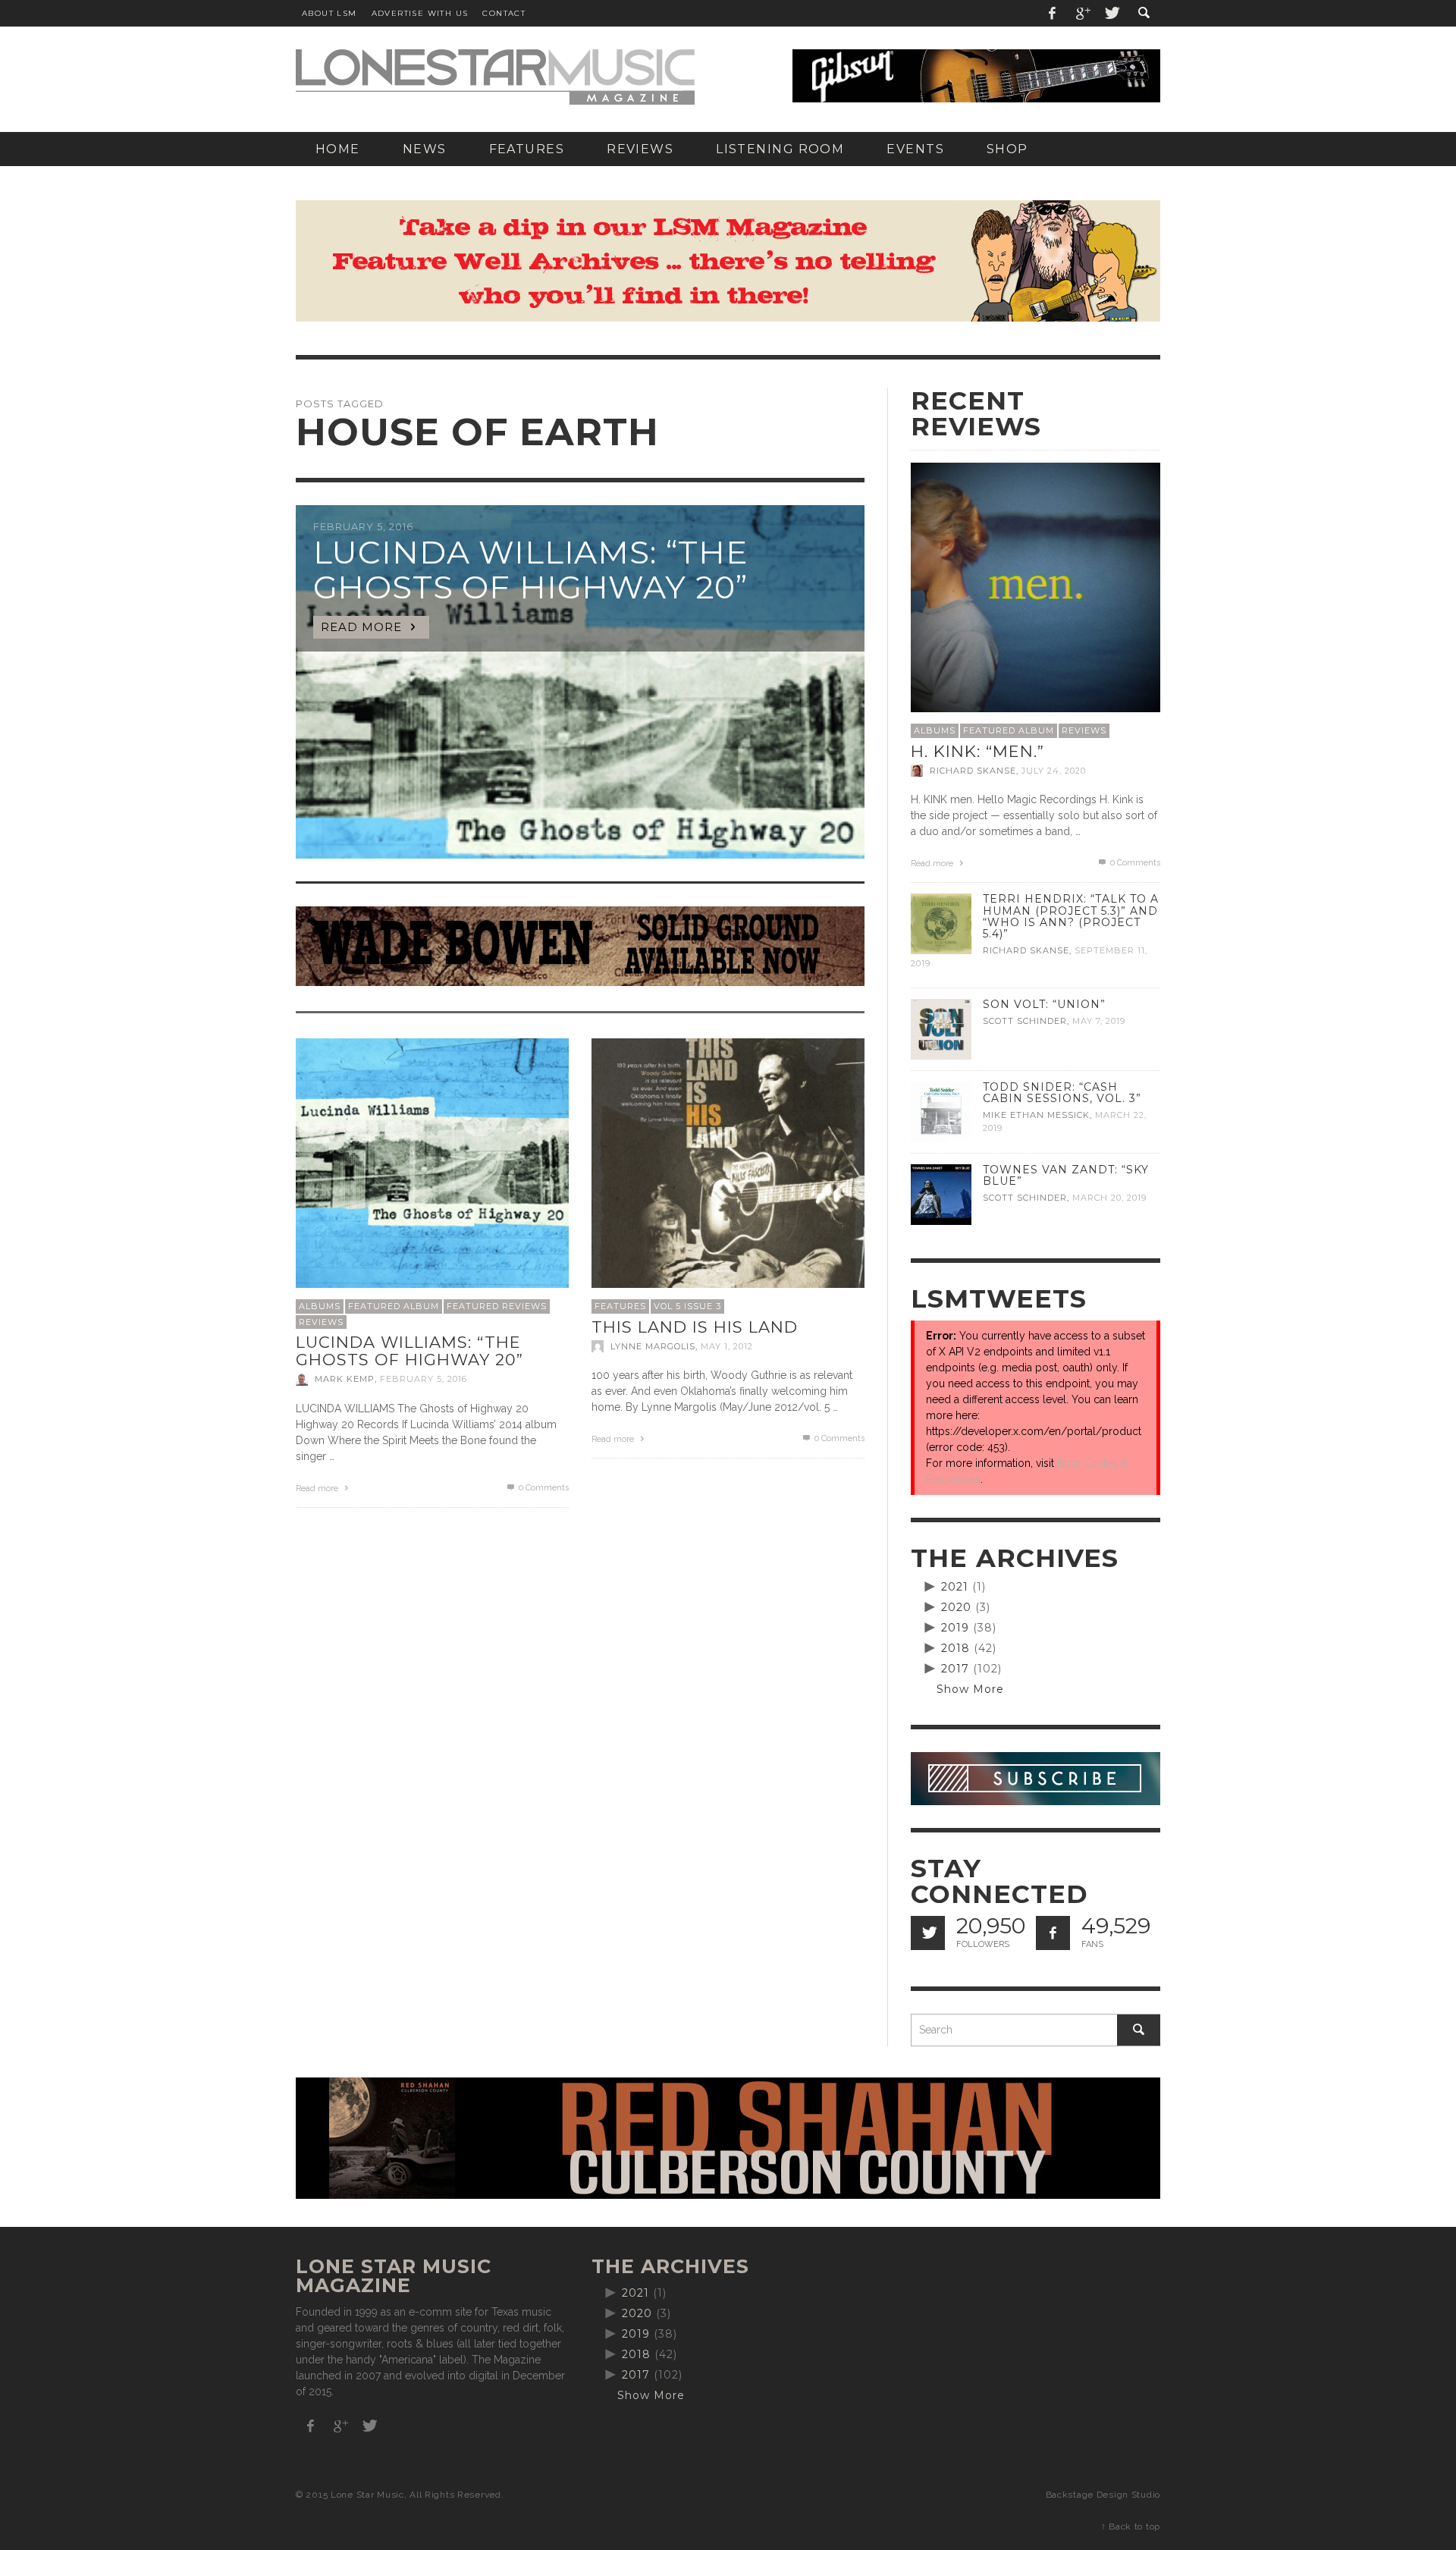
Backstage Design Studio (1103, 2495)
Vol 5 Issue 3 (687, 1306)
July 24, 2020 (1054, 771)
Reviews (321, 1322)
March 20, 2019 (1109, 1198)
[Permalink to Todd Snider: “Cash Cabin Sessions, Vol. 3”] (941, 1111)
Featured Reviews (497, 1306)
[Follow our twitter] (928, 1933)
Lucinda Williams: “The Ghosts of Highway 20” (409, 1351)
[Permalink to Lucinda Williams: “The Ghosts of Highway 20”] (432, 1174)
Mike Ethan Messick (1036, 1115)
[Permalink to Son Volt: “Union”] (941, 1028)
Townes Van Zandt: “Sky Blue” (1066, 1175)
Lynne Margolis (653, 1346)
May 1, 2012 (727, 1346)
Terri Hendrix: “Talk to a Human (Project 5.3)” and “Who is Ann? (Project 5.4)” (1071, 916)
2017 (955, 1669)
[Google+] (1082, 13)
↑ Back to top (1131, 2526)
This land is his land (695, 1327)
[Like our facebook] (1053, 1933)
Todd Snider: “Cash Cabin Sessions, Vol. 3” (1062, 1093)
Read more (318, 1489)
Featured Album (394, 1306)
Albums (320, 1306)
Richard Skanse (973, 771)
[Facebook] (1053, 13)
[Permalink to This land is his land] (728, 1174)
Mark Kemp (345, 1380)
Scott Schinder (1025, 1021)
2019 (955, 1628)
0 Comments (543, 1488)
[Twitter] (1111, 13)
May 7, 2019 (1099, 1021)
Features (620, 1306)
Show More (970, 1689)
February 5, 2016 (424, 1380)
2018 (955, 1648)
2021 (955, 1587)
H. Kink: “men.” (977, 751)
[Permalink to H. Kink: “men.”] (1036, 586)
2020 (956, 1607)
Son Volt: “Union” (1044, 1004)
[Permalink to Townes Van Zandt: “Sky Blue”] (941, 1194)
